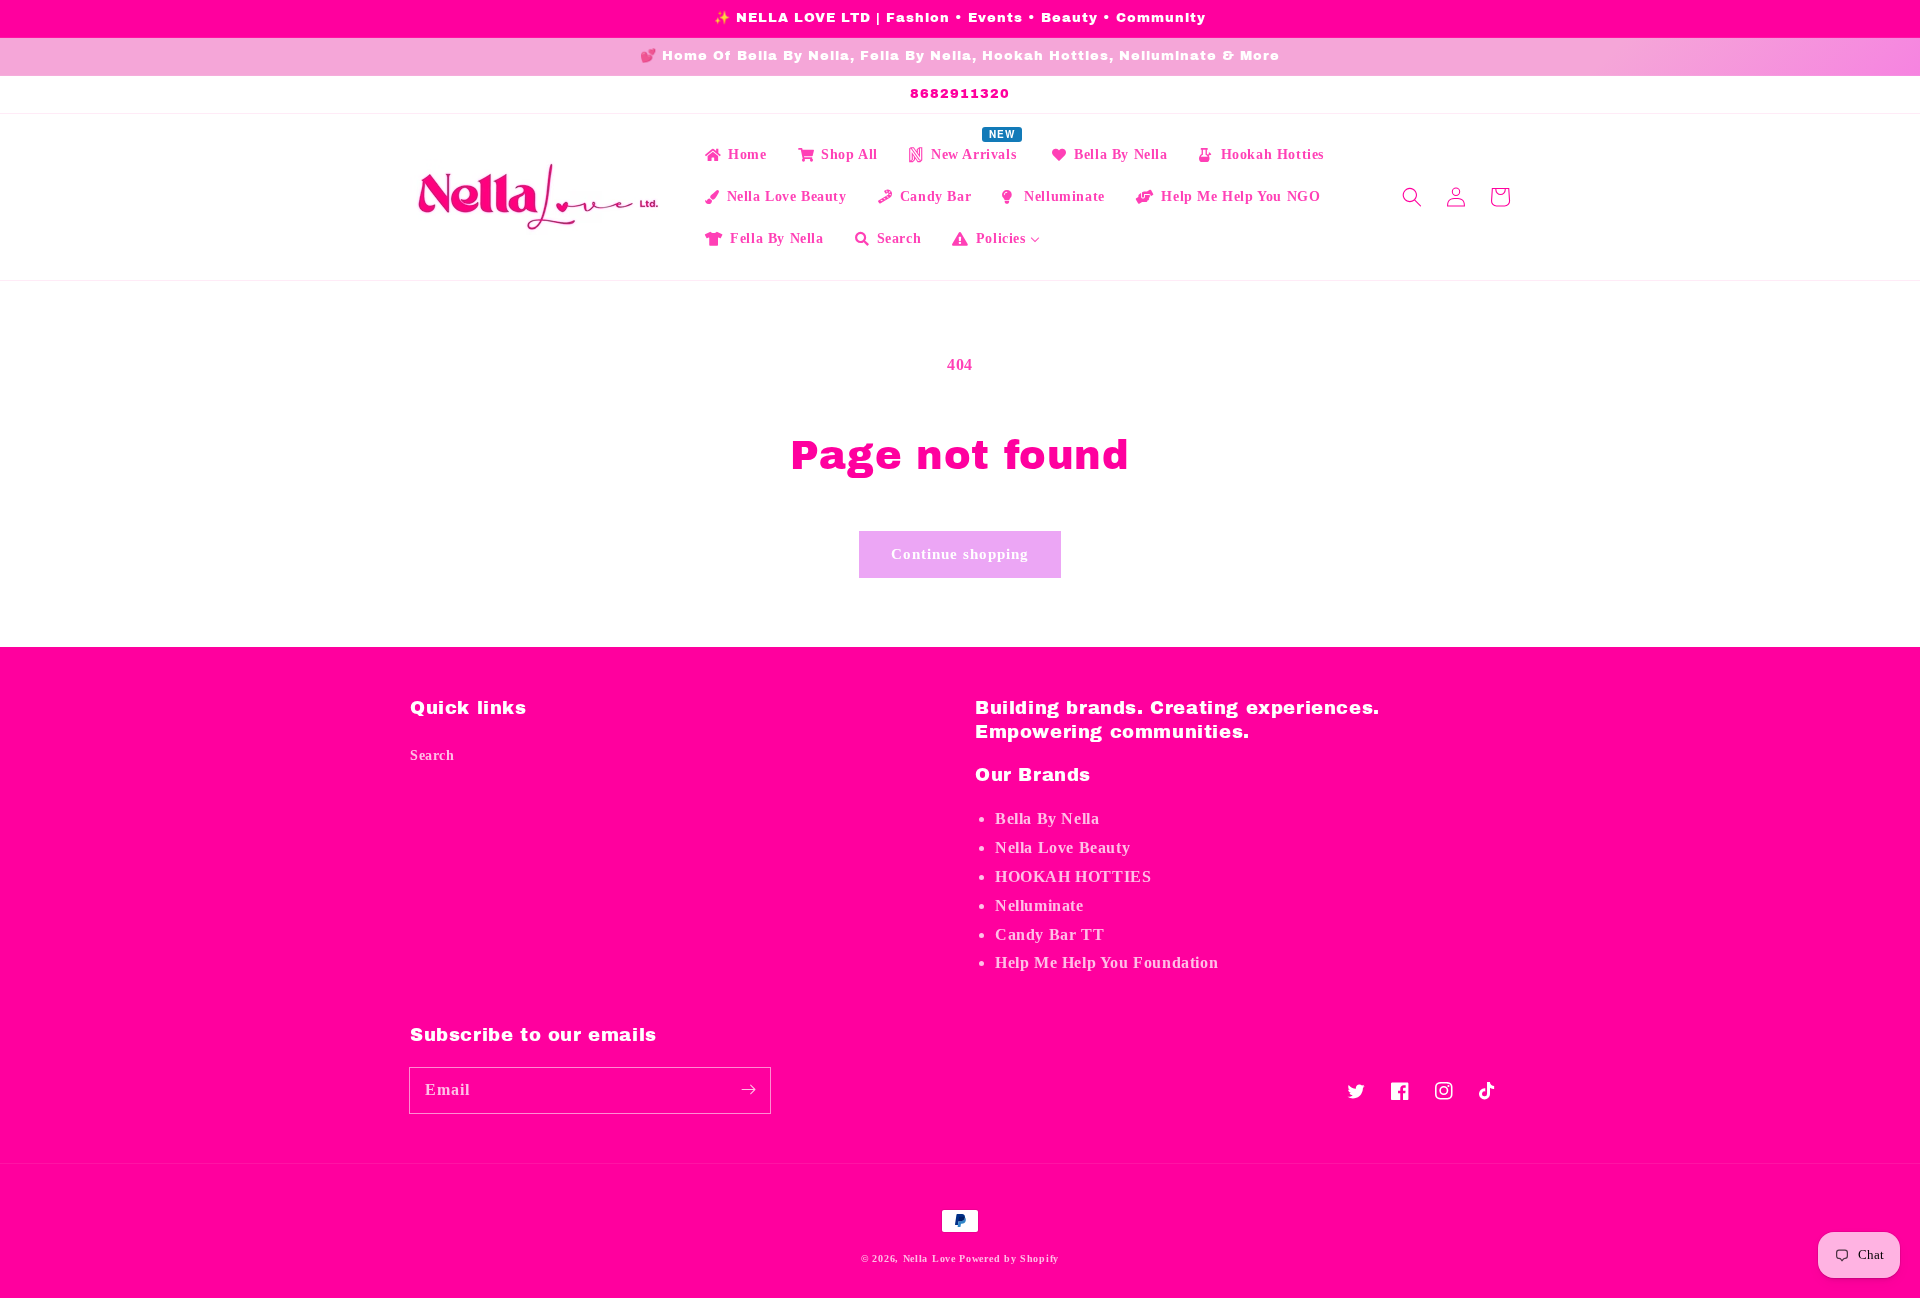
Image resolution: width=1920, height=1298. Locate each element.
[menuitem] (734, 155)
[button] (1412, 197)
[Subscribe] (748, 1090)
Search (432, 755)
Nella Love (929, 1258)
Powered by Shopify (1009, 1258)
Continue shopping (960, 554)
